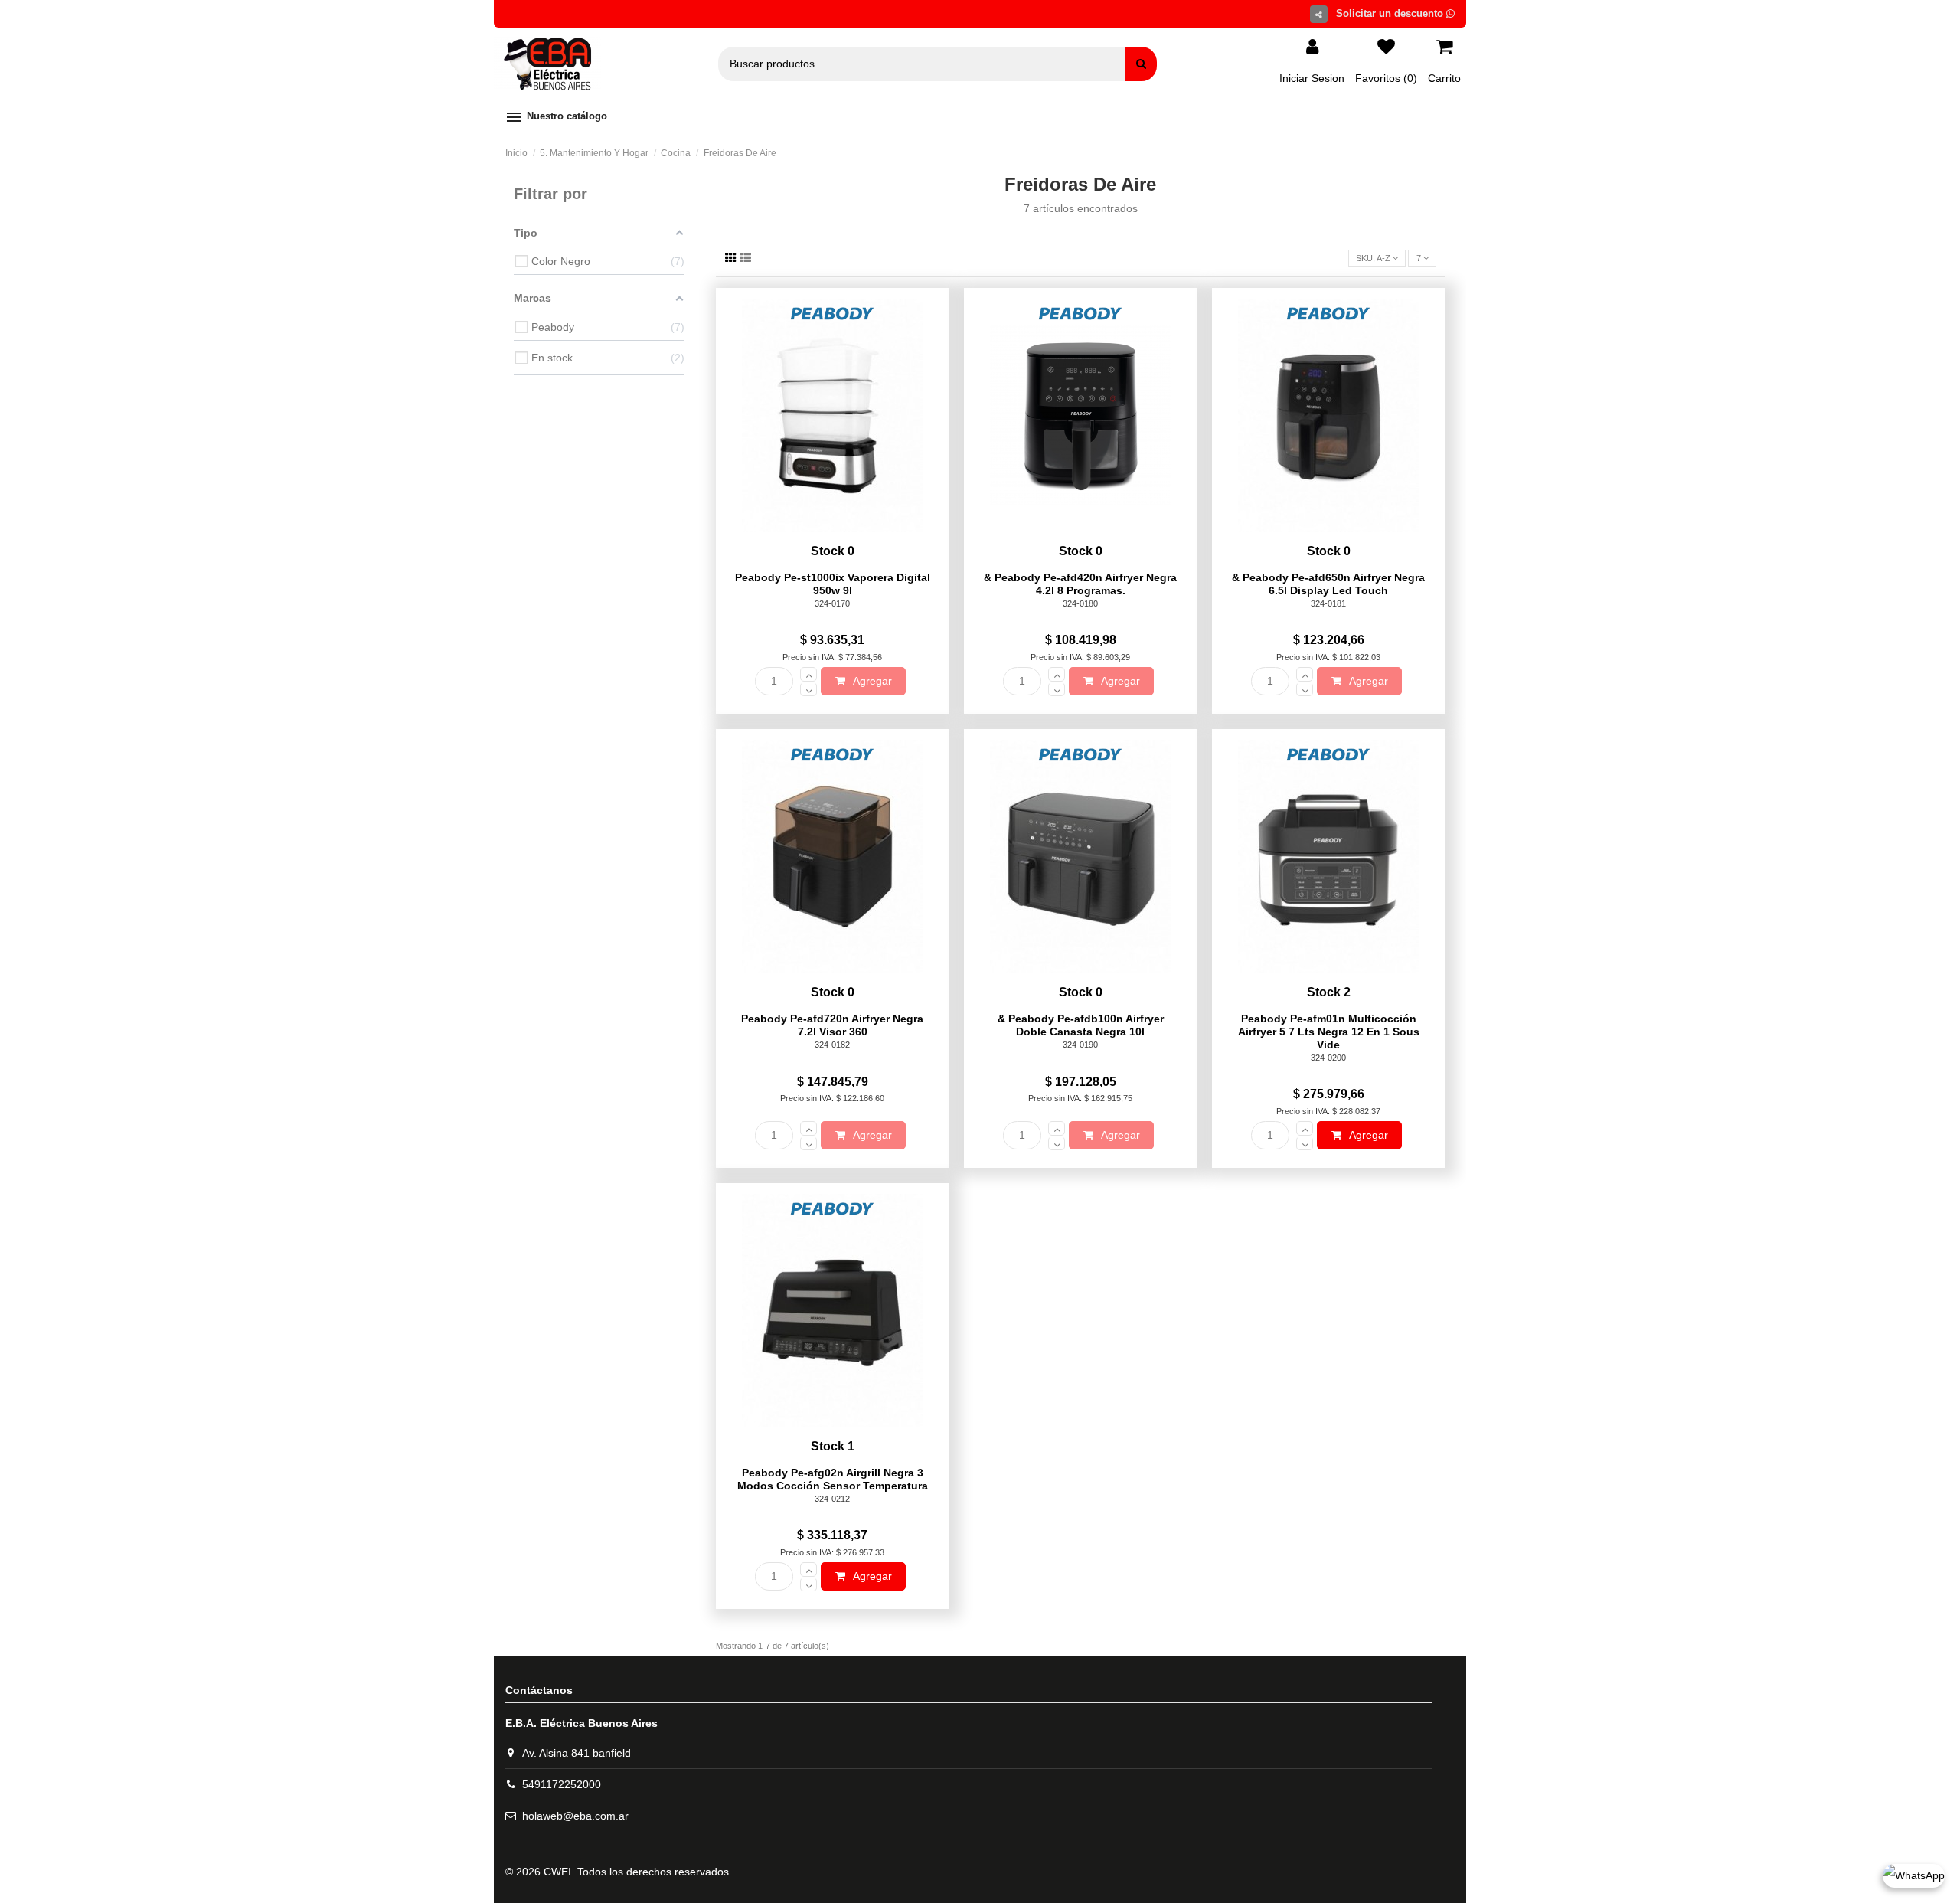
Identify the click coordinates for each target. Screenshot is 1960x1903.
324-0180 (1080, 603)
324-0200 (1328, 1058)
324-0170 (832, 603)
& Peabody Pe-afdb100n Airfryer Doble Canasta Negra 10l (1081, 1025)
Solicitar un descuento (1391, 13)
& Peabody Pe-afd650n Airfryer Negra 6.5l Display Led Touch (1328, 584)
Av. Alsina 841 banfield (577, 1753)
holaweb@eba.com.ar (575, 1816)
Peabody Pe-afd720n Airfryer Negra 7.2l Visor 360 (832, 1025)
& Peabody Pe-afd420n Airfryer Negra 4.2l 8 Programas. (1080, 584)
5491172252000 (562, 1784)
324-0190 (1080, 1045)
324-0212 (832, 1499)
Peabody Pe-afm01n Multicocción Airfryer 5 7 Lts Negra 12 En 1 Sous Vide (1329, 1032)
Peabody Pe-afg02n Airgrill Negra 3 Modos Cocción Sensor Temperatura (833, 1479)
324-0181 (1328, 603)
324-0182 (832, 1045)
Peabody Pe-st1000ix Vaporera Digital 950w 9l (833, 584)
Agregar (871, 681)
